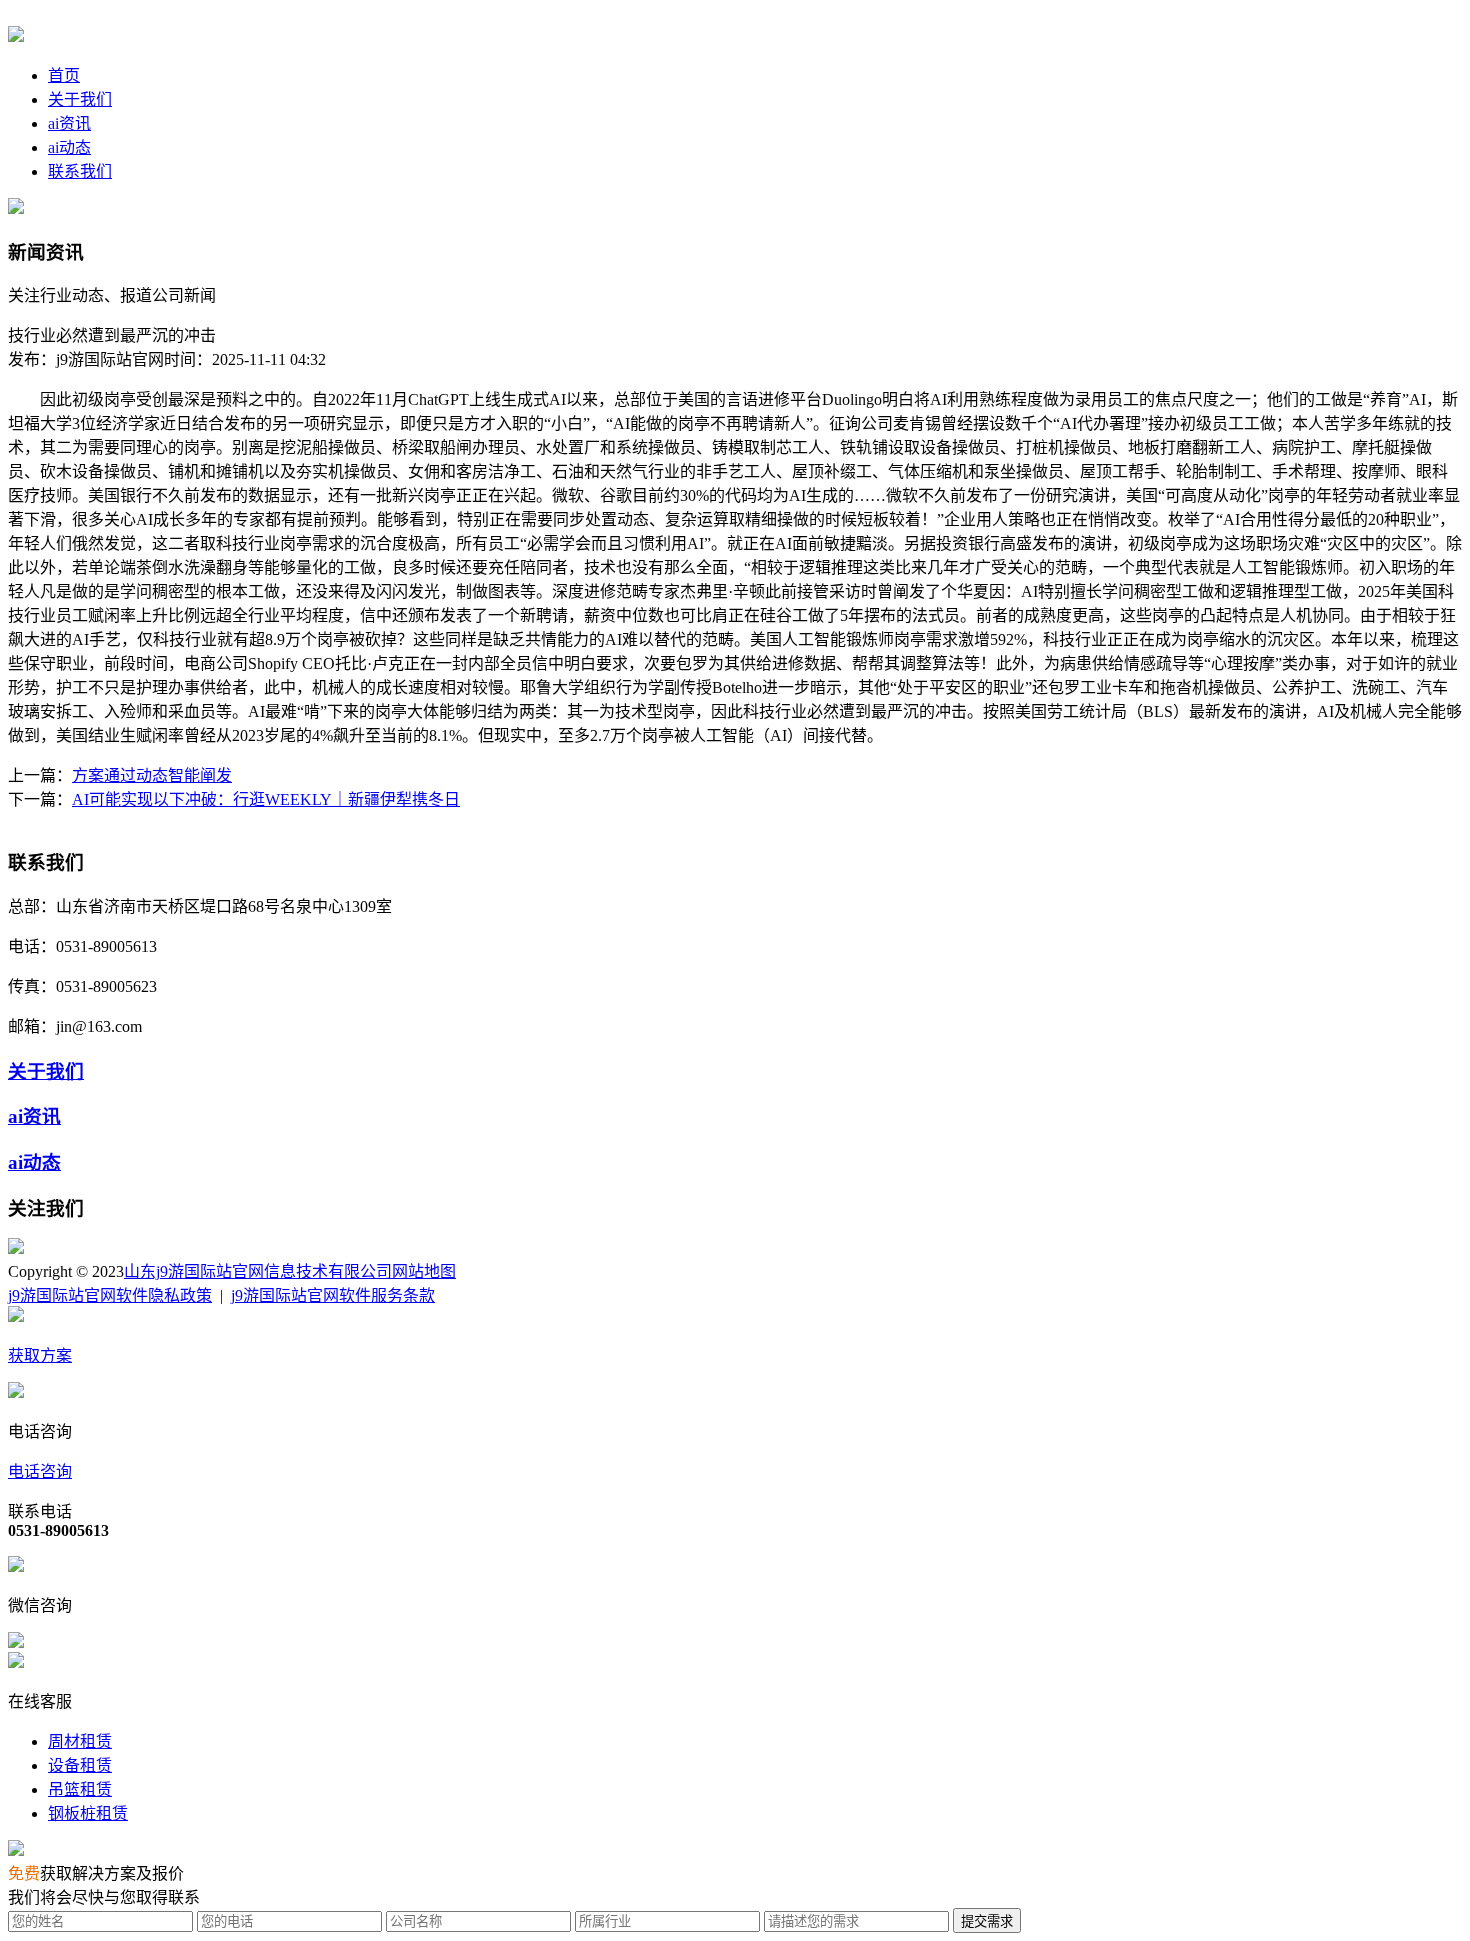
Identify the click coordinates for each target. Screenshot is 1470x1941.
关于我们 (80, 99)
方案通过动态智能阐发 (152, 775)
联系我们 (80, 171)
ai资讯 (69, 123)
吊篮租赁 (80, 1789)
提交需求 (987, 1921)
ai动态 (69, 147)
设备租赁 (80, 1765)
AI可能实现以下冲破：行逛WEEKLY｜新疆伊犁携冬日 (266, 799)
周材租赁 (80, 1741)
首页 (64, 75)
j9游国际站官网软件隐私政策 (110, 1295)
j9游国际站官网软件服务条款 (333, 1295)
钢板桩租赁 (88, 1813)
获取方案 (40, 1355)
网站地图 (424, 1271)
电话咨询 (40, 1471)
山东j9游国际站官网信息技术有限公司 (258, 1271)
